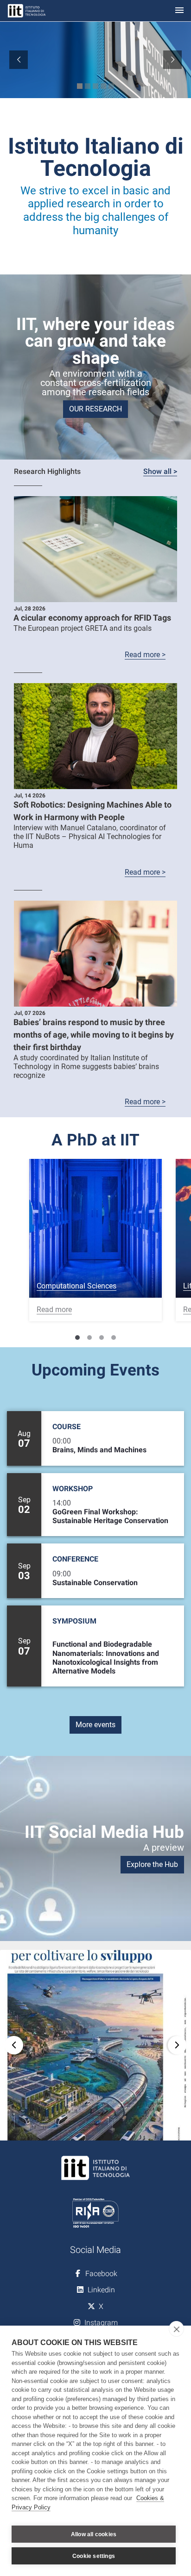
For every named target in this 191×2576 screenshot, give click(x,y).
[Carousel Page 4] (114, 1338)
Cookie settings (94, 2556)
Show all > (160, 471)
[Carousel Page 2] (89, 1338)
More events (95, 1725)
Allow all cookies (94, 2534)
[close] (176, 2329)
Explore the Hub (152, 1864)
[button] (95, 2045)
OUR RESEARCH (95, 409)
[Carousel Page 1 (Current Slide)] (77, 1338)
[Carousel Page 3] (102, 1338)
